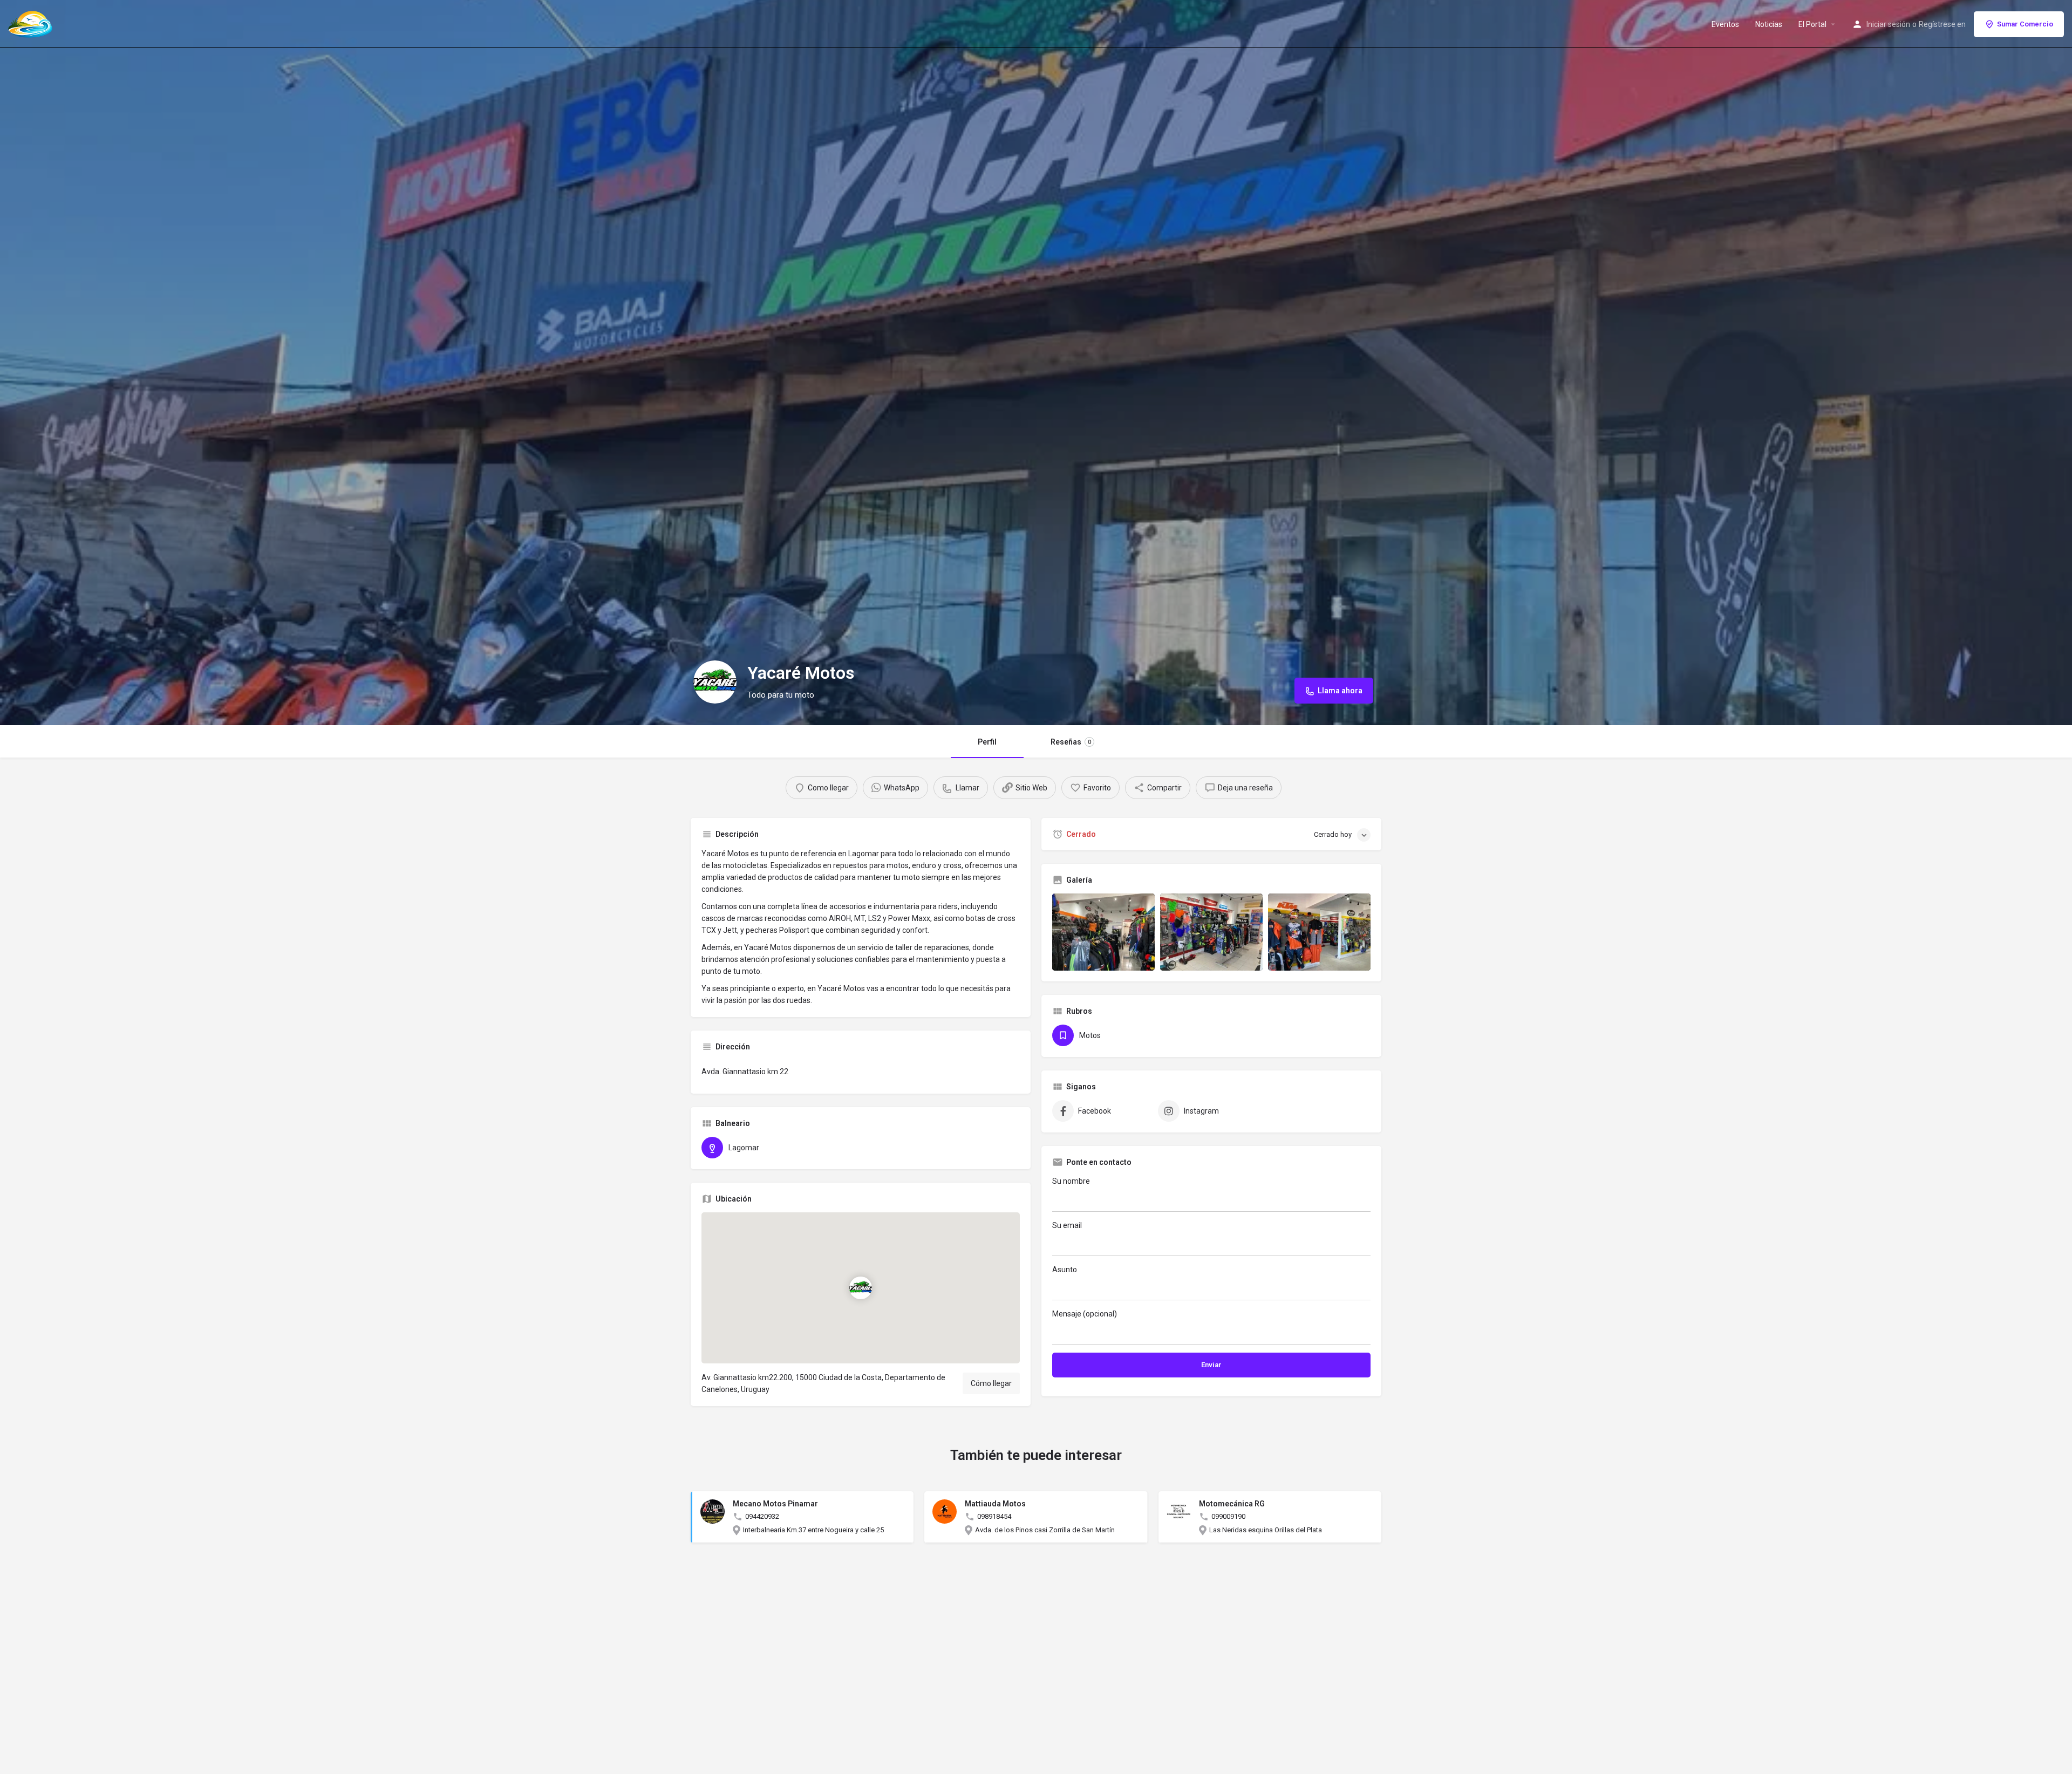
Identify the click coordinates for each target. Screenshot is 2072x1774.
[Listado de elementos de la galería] (1103, 932)
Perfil (987, 742)
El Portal (1812, 24)
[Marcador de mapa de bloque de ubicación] (861, 1288)
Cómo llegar (991, 1383)
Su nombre (1071, 1181)
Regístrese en (1942, 24)
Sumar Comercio (2025, 24)
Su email (1067, 1225)
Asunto (1065, 1270)
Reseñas (1071, 742)
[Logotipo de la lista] (715, 682)
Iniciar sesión (1888, 24)
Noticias (1769, 24)
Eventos (1725, 24)
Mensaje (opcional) (1085, 1314)
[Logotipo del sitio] (32, 23)
